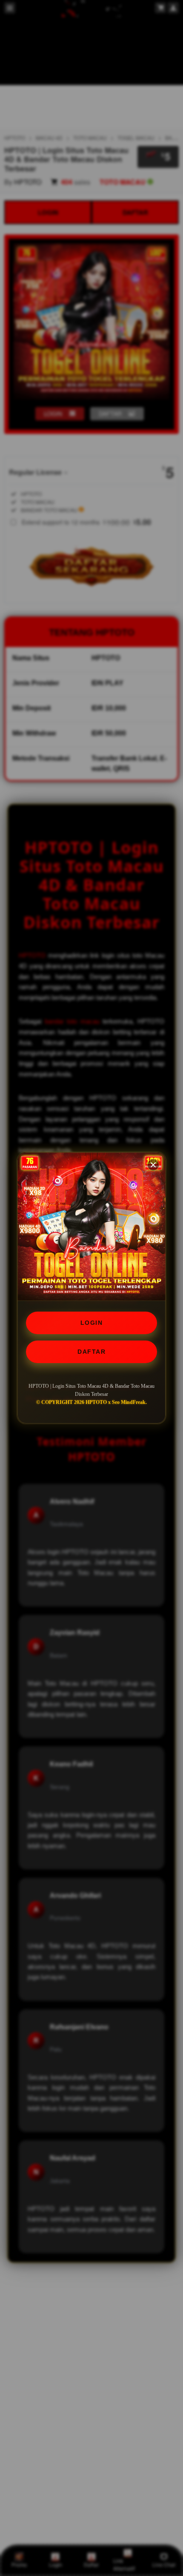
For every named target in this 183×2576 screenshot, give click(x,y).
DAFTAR (91, 1352)
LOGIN (92, 1323)
